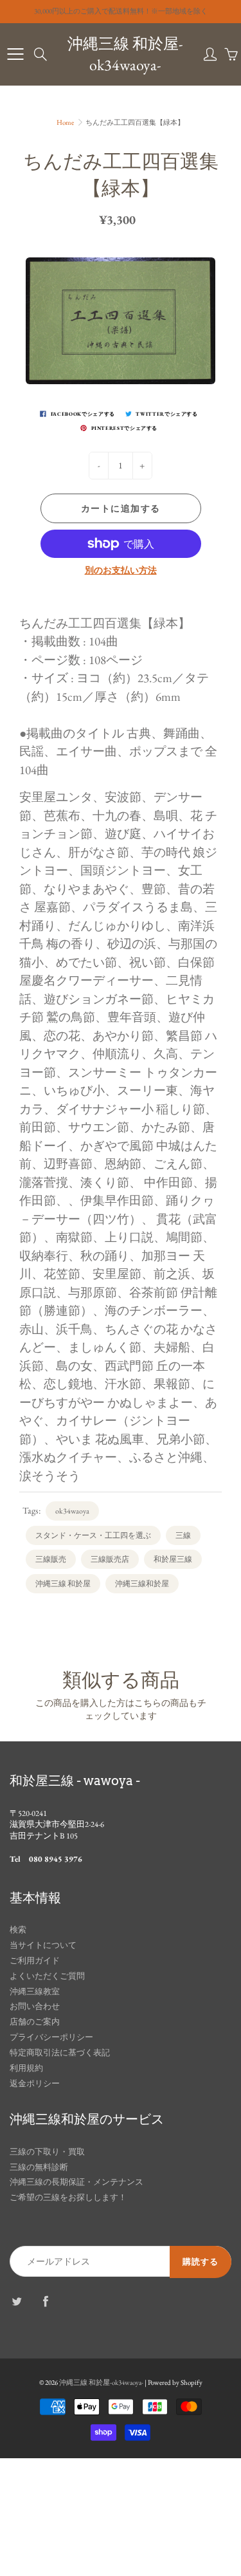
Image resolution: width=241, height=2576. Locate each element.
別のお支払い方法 (121, 570)
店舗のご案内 (35, 2022)
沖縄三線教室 (35, 1991)
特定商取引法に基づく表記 (60, 2052)
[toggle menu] (15, 54)
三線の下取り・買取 (47, 2152)
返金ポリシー (35, 2083)
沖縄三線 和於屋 (63, 1584)
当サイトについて (43, 1945)
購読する (201, 2262)
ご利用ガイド (35, 1960)
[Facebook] (45, 2301)
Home (65, 122)
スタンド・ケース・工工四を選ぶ (93, 1535)
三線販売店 (110, 1559)
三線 (183, 1535)
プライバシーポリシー (51, 2037)
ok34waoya (72, 1511)
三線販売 (51, 1559)
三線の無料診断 (39, 2167)
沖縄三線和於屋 (142, 1584)
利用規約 (26, 2068)
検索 (18, 1930)
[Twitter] (16, 2301)
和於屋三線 (173, 1559)
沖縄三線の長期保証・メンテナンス (76, 2182)
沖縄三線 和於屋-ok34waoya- (125, 54)
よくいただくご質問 (47, 1976)
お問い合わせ (35, 2006)
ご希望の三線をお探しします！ (68, 2197)
